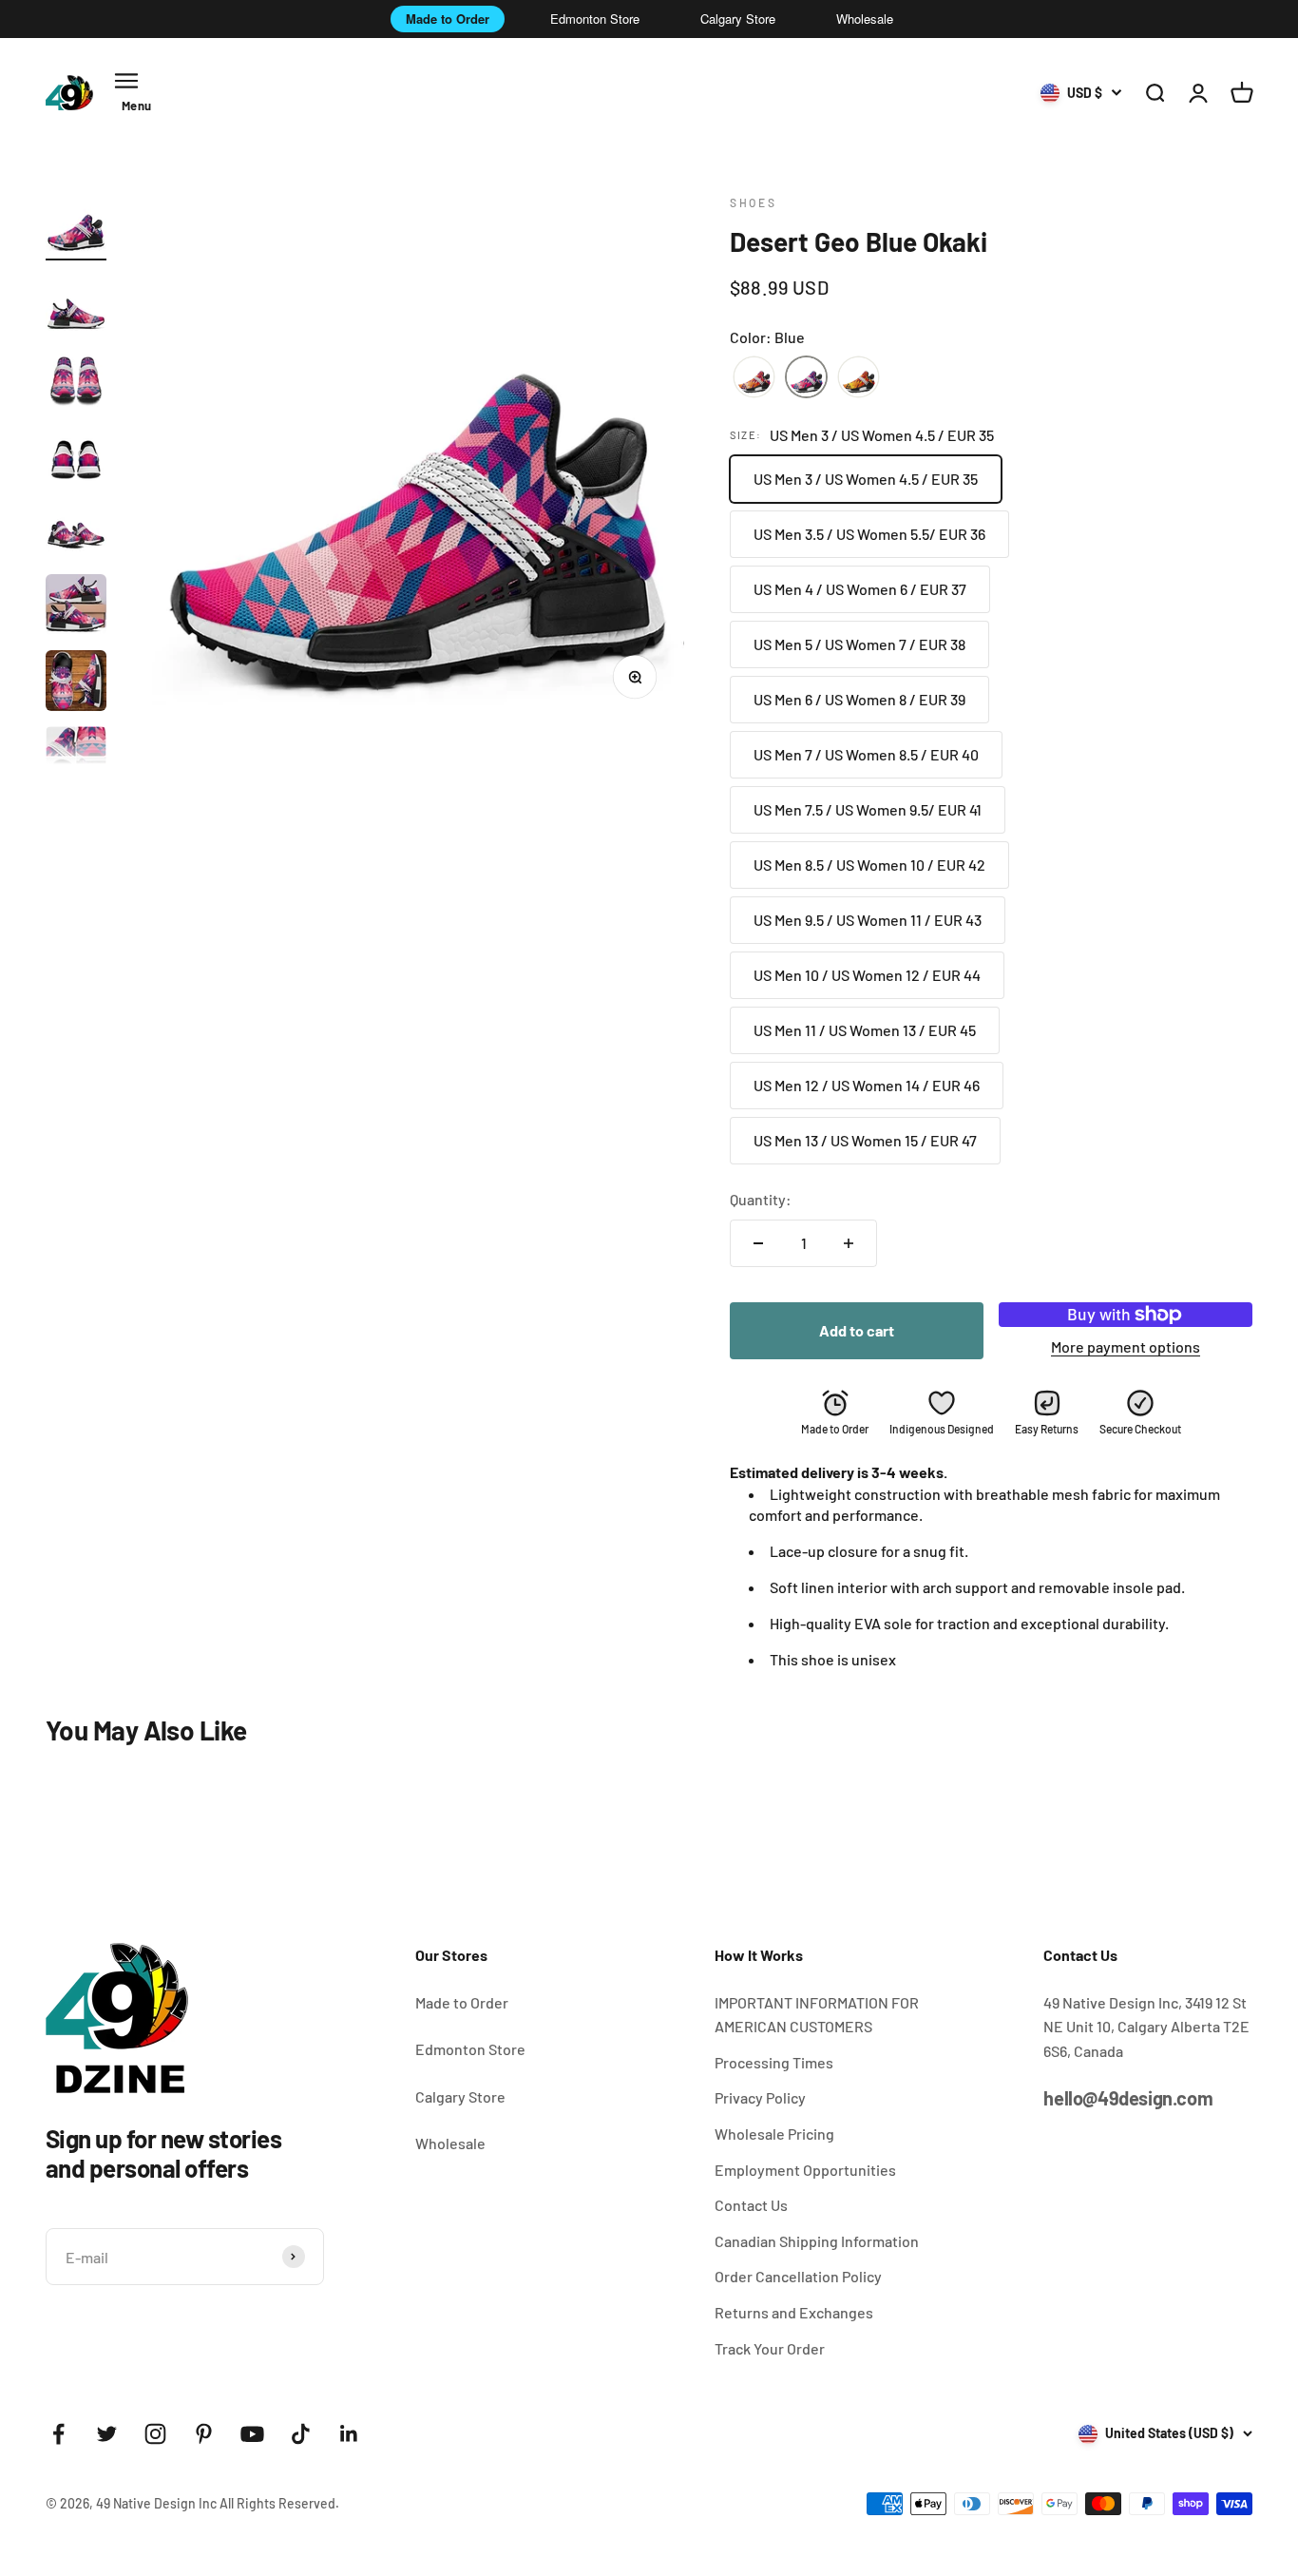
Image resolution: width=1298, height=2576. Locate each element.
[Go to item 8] (76, 759)
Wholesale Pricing (774, 2134)
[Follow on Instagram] (155, 2434)
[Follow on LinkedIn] (349, 2434)
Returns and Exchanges (794, 2312)
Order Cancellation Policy (798, 2276)
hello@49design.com (1128, 2098)
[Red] (754, 378)
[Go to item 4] (76, 455)
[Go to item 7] (76, 683)
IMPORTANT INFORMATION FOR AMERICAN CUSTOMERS (817, 2015)
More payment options (1126, 1346)
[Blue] (806, 378)
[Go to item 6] (76, 607)
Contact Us (751, 2205)
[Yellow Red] (859, 378)
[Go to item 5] (76, 531)
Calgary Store (738, 19)
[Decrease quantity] (758, 1243)
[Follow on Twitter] (107, 2434)
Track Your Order (770, 2348)
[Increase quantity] (849, 1243)
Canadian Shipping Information (817, 2241)
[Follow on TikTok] (301, 2434)
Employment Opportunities (805, 2170)
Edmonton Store (595, 19)
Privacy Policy (760, 2097)
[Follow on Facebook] (58, 2434)
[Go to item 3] (76, 379)
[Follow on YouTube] (252, 2434)
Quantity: (761, 1199)
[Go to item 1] (76, 227)
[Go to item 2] (76, 303)
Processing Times (774, 2062)
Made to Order (448, 19)
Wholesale (865, 19)
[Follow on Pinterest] (204, 2434)
